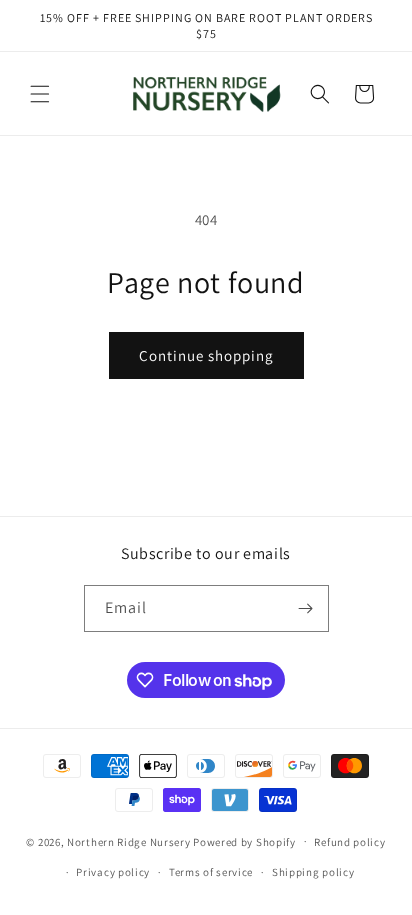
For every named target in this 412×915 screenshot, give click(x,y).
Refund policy (349, 842)
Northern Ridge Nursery (128, 841)
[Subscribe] (306, 608)
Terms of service (211, 872)
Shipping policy (313, 872)
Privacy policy (113, 872)
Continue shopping (206, 355)
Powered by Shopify (244, 841)
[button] (40, 94)
